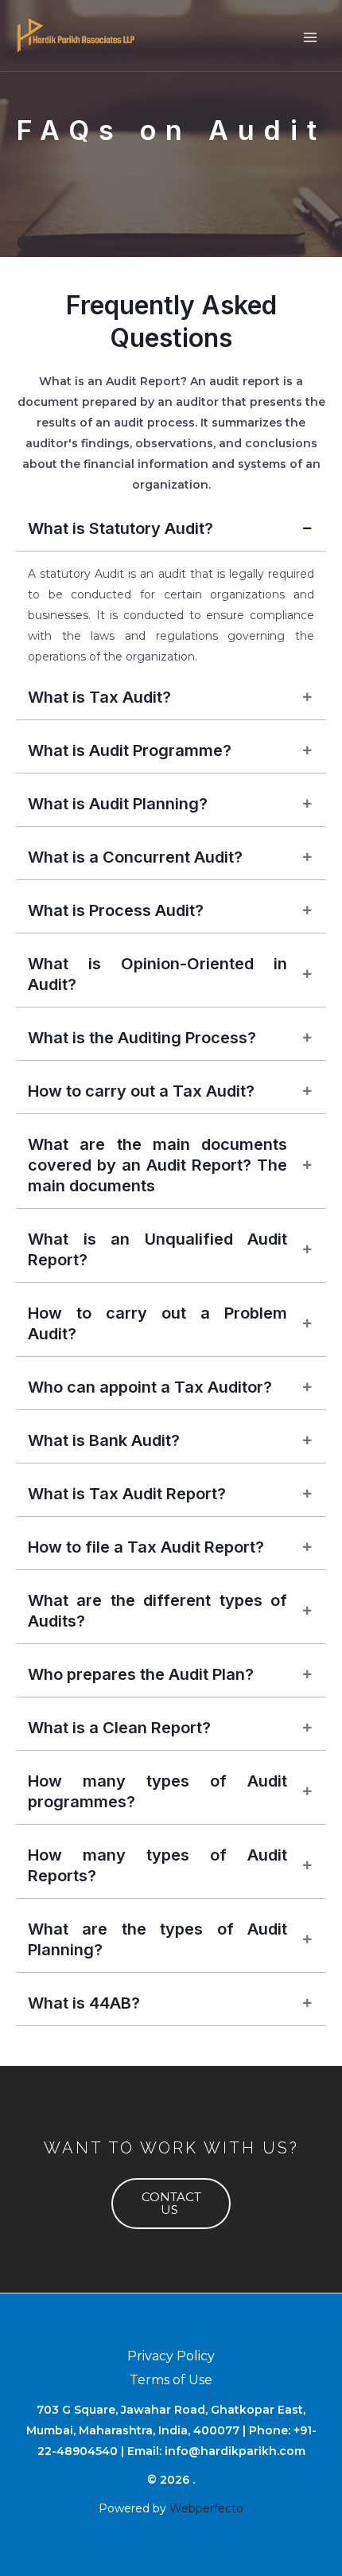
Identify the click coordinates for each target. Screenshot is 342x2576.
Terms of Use (171, 2380)
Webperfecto (206, 2508)
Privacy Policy (171, 2356)
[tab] (171, 529)
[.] (76, 35)
